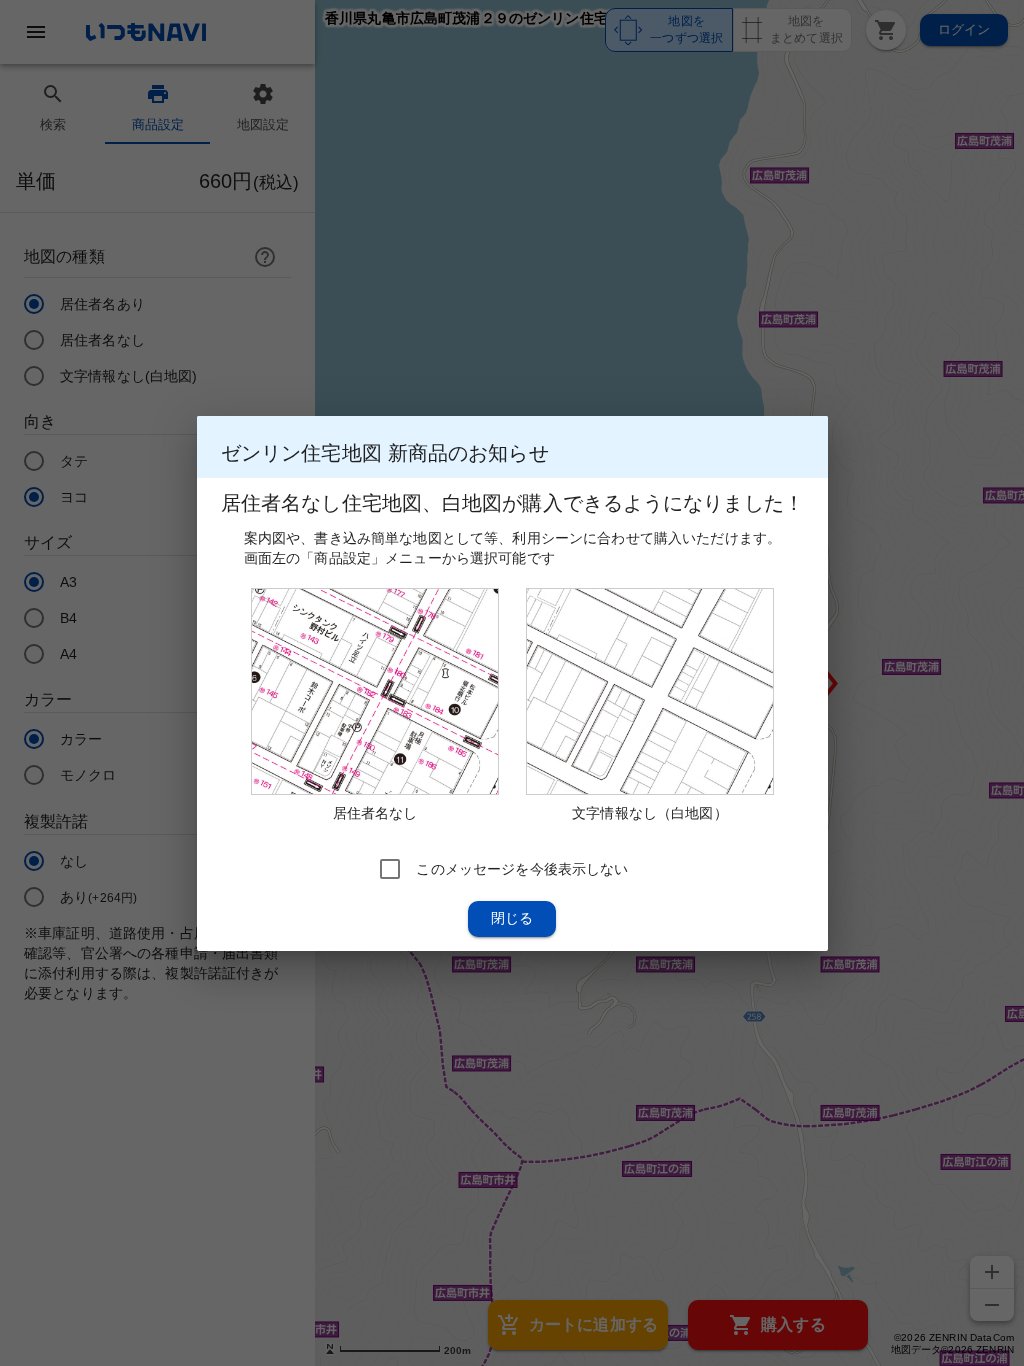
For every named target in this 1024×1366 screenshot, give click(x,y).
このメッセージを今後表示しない (522, 868)
